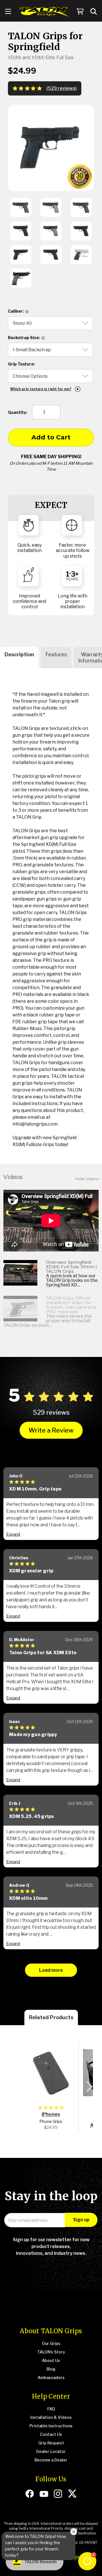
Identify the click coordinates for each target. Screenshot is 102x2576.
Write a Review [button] (51, 1430)
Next (89, 2087)
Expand (13, 1534)
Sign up (81, 2220)
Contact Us (51, 2434)
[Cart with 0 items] (80, 12)
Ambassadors (51, 2377)
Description (19, 654)
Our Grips (51, 2343)
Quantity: (18, 412)
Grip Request (51, 2443)
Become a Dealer (51, 2460)
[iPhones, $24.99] (51, 2073)
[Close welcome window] (74, 2532)
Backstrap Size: (24, 338)
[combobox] (94, 12)
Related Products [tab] (51, 2017)
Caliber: (16, 311)
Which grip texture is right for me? (41, 389)
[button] (87, 2561)
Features (56, 654)
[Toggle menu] (8, 12)
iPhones (51, 2114)
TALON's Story (51, 2352)
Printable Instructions (51, 2426)
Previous (11, 2087)
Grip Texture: (21, 364)
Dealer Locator (51, 2451)
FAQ (51, 2409)
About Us (51, 2360)
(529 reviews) (62, 88)
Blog (51, 2369)
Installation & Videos (51, 2417)
